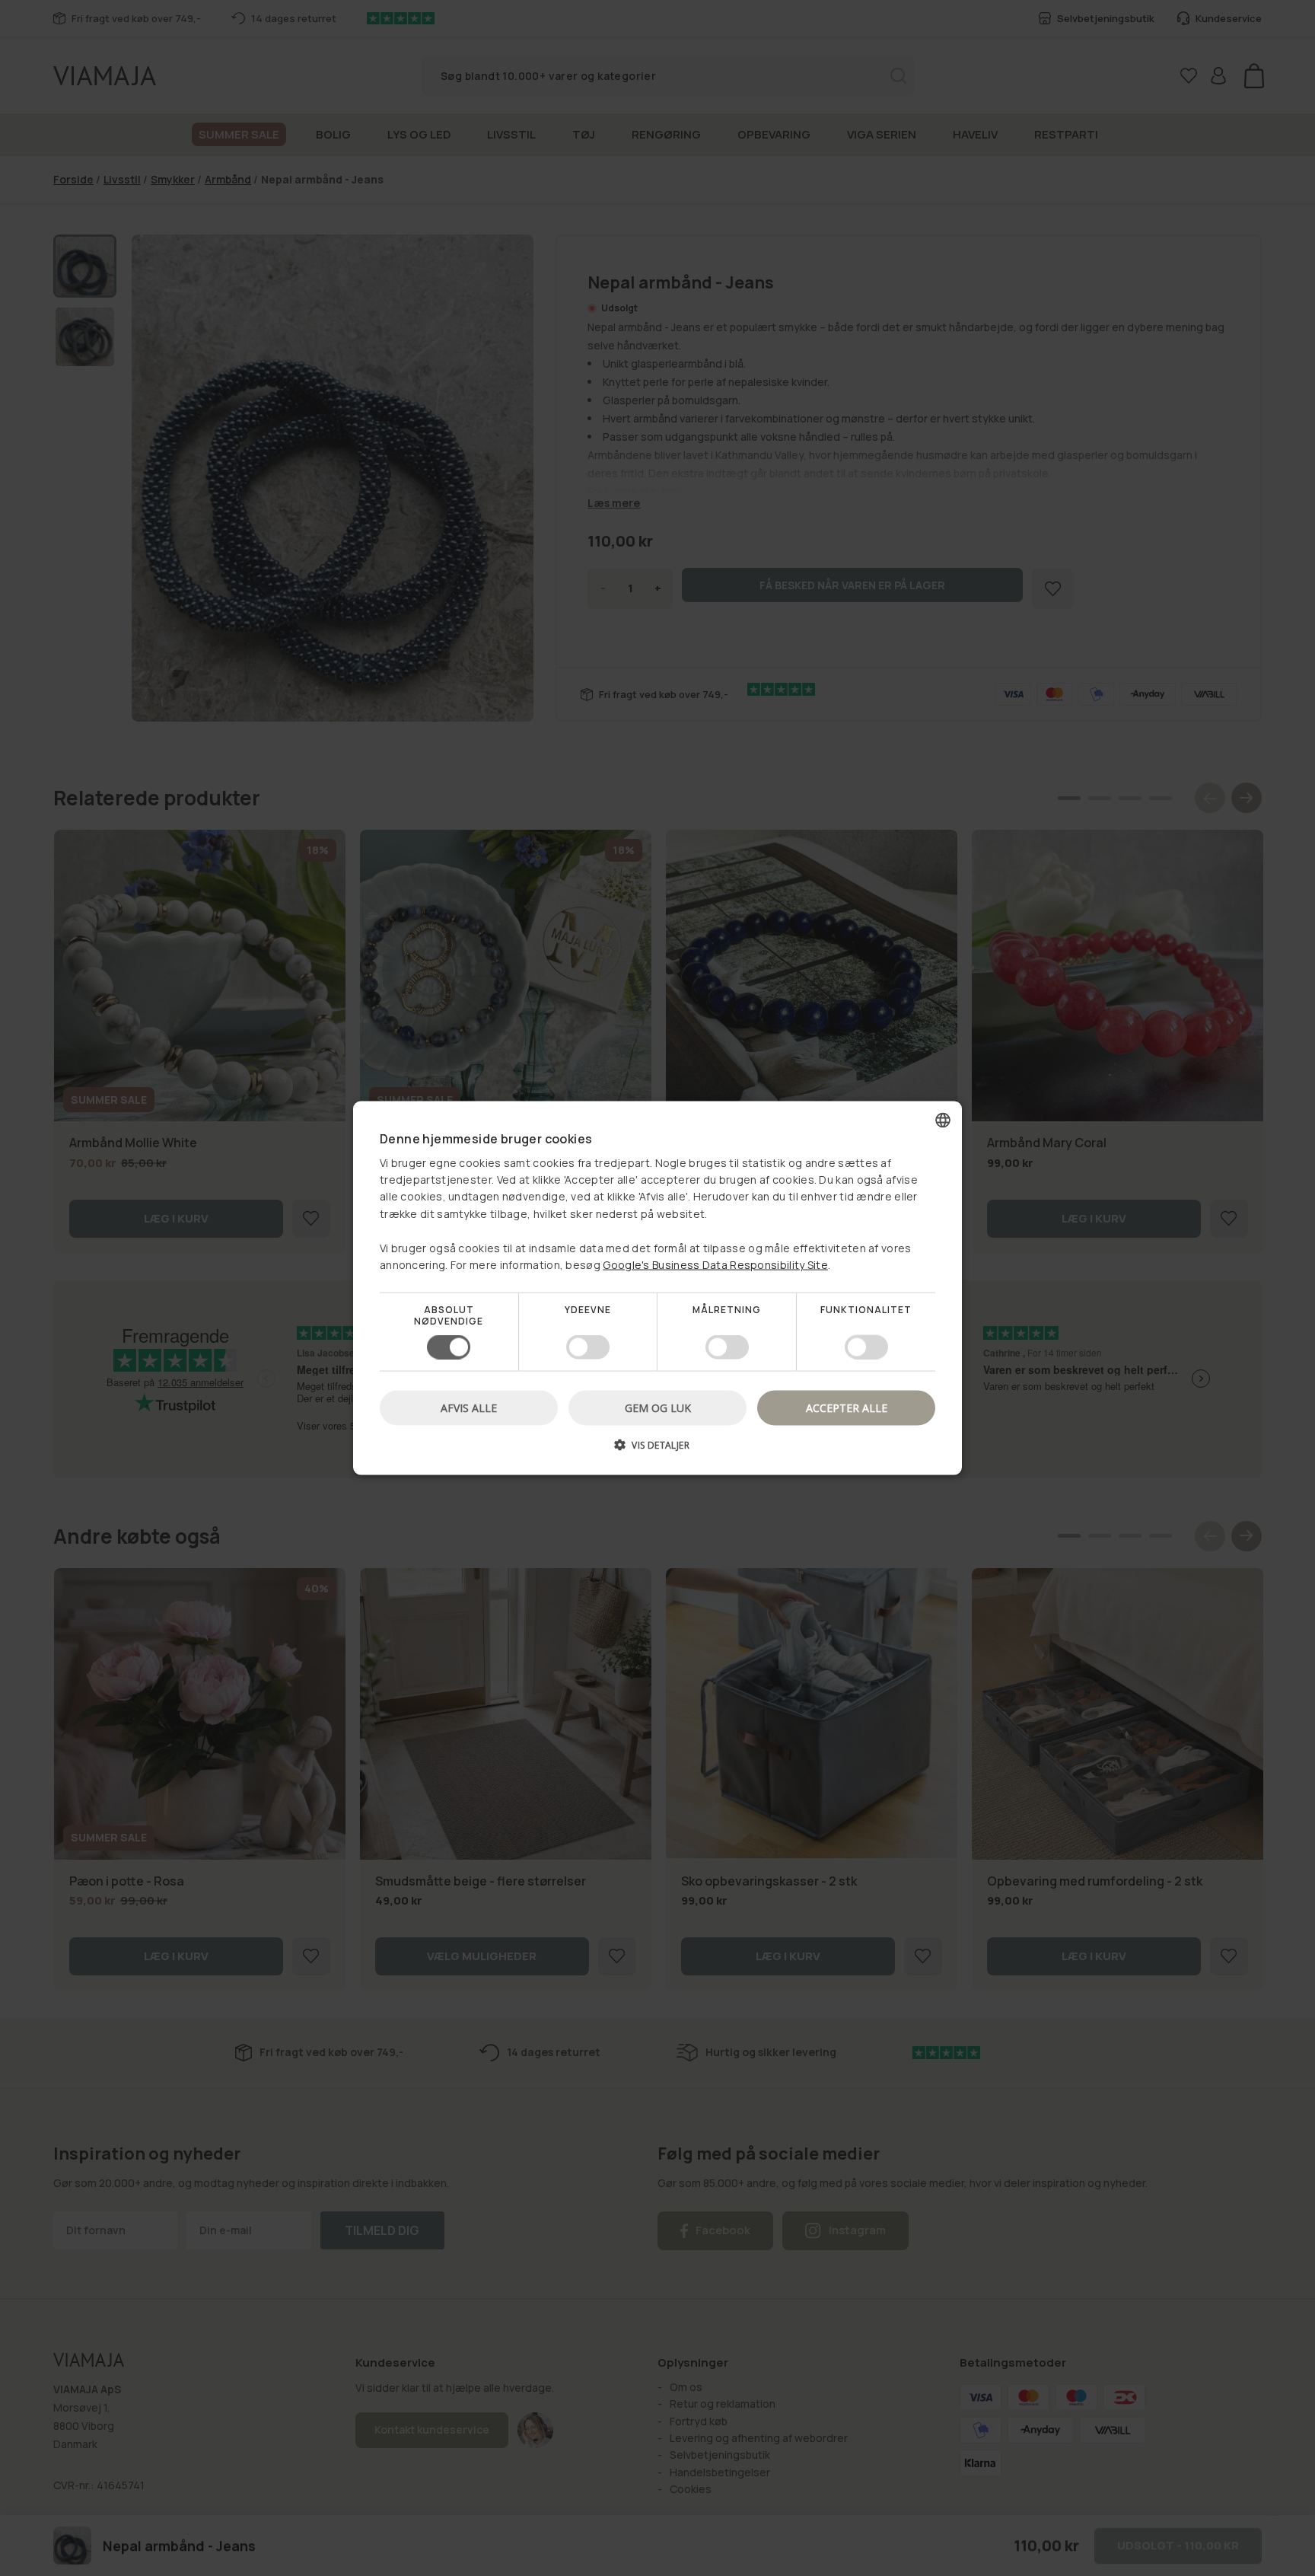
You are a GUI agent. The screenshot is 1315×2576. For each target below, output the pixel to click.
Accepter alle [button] (847, 1407)
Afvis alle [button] (469, 1407)
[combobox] (943, 1121)
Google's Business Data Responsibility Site (715, 1265)
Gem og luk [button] (658, 1407)
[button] (657, 1450)
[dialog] (657, 1288)
